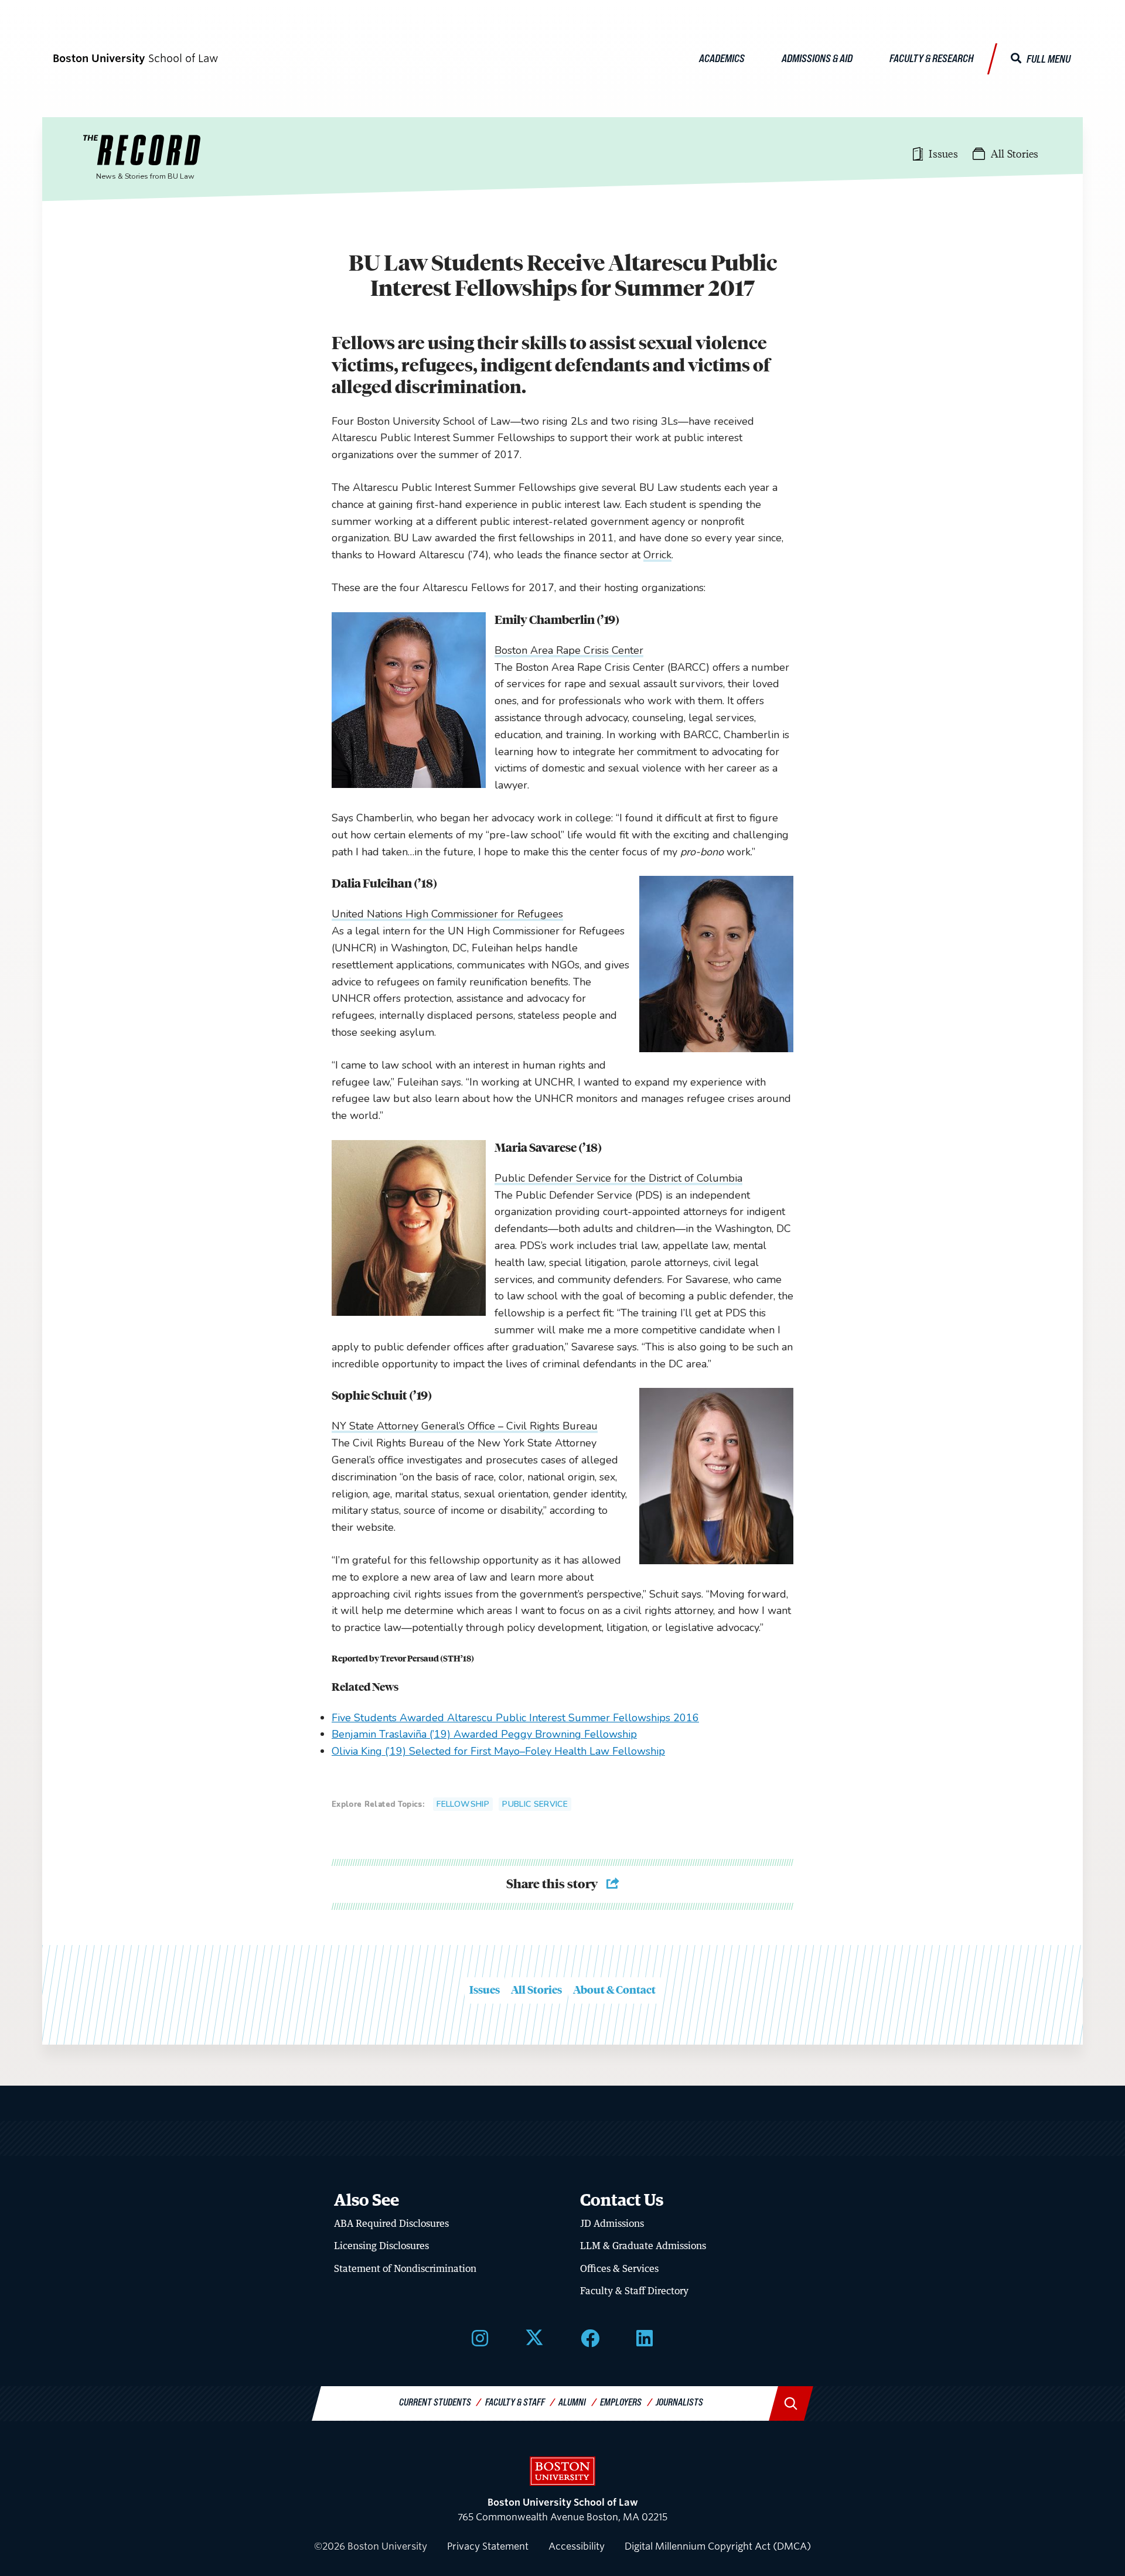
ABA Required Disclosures (391, 2223)
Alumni (572, 2402)
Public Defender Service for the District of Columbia (618, 1178)
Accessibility (577, 2546)
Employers (621, 2402)
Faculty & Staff (515, 2402)
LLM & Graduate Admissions (643, 2246)
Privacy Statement (488, 2546)
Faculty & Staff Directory (634, 2291)
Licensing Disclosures (381, 2246)
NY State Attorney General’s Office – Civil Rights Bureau (465, 1426)
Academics (722, 58)
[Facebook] (590, 2337)
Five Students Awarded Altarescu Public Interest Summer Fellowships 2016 (515, 1718)
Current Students (435, 2402)
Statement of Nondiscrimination (405, 2268)
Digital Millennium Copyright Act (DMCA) (718, 2546)
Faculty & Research (932, 58)
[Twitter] (534, 2337)
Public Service (535, 1804)
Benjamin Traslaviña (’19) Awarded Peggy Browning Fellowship (484, 1734)
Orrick (657, 555)
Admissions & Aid (817, 58)
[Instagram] (480, 2337)
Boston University (562, 2471)
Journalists (679, 2402)
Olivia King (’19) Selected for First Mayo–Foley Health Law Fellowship (498, 1751)
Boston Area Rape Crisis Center (569, 650)
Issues (485, 1990)
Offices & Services (619, 2268)
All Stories (536, 1990)
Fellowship (463, 1804)
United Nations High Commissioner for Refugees (447, 914)
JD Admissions (612, 2223)
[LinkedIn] (645, 2337)
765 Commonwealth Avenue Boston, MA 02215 (562, 2510)
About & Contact (614, 1990)
